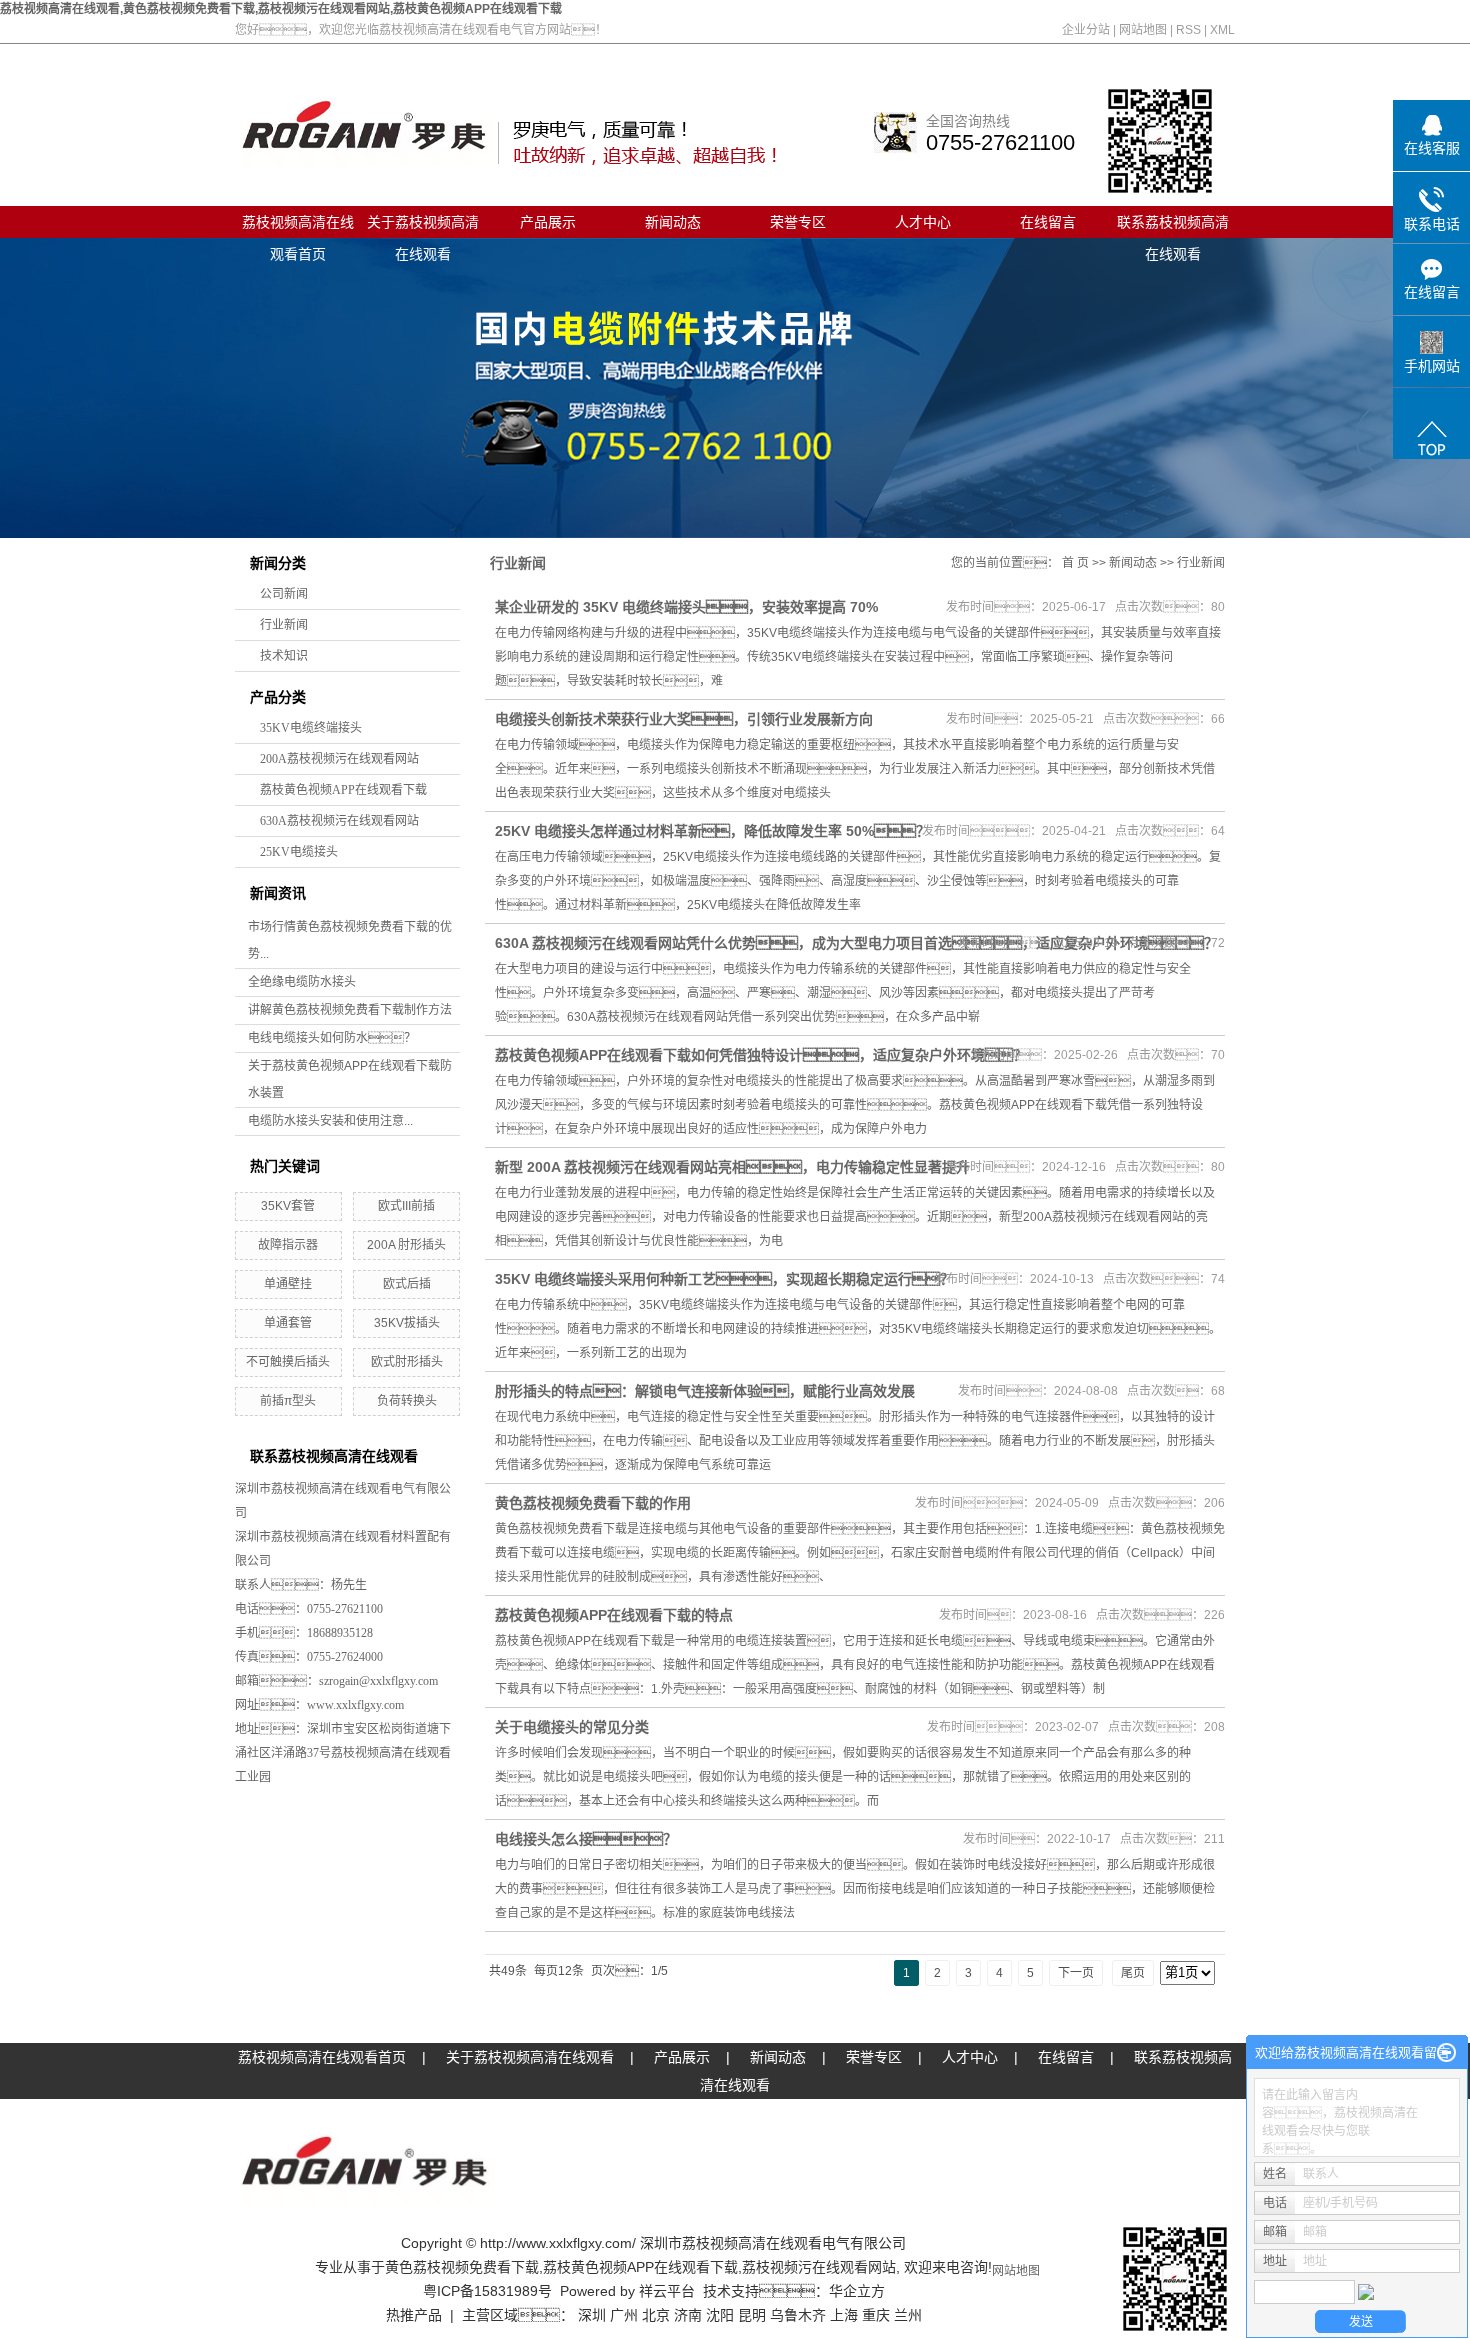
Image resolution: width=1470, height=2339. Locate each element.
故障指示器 (288, 1245)
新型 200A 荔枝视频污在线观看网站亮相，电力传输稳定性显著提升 (732, 1167)
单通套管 (288, 1323)
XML (1222, 30)
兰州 (908, 2315)
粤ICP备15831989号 (487, 2291)
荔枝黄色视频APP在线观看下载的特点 (614, 1615)
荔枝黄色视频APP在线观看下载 (343, 790)
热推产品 (414, 2315)
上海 (844, 2315)
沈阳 (720, 2315)
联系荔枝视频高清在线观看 (1173, 226)
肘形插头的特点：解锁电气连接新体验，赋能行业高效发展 (705, 1391)
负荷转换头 (407, 1401)
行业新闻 (284, 625)
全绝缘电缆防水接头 (302, 982)
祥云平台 (667, 2291)
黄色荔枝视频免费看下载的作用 (593, 1503)
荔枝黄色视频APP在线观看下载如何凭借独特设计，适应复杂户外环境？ (761, 1055)
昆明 (752, 2315)
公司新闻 (284, 594)
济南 (688, 2315)
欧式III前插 (406, 1206)
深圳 (592, 2315)
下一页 (1076, 1973)
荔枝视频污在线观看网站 (819, 2267)
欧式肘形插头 (407, 1362)
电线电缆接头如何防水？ (332, 1038)
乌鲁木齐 (798, 2315)
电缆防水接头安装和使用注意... (330, 1121)
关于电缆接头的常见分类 (572, 1727)
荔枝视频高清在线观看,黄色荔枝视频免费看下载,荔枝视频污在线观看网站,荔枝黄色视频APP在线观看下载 (281, 9)
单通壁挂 (288, 1284)
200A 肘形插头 (406, 1245)
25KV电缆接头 (299, 852)
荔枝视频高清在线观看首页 (298, 226)
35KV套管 (288, 1206)
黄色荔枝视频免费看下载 (462, 2267)
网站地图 (1143, 30)
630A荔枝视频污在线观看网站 (339, 821)
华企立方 (857, 2291)
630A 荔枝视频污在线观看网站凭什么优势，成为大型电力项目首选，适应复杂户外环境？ (856, 943)
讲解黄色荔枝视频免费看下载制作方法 (350, 1010)
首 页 (1075, 563)
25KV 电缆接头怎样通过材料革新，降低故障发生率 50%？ (712, 831)
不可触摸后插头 (288, 1362)
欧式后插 (407, 1284)
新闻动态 (673, 222)
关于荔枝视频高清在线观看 (423, 226)
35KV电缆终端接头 (311, 728)
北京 (656, 2315)
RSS (1188, 30)
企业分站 (1086, 30)
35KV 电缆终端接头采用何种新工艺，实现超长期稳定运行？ (724, 1279)
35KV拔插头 (407, 1323)
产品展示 (548, 222)
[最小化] (1446, 2053)
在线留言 (1048, 222)
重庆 (876, 2315)
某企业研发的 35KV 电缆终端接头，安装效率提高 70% (686, 607)
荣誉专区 (798, 222)
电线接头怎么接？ (586, 1839)
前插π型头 (288, 1401)
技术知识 (284, 656)
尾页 (1133, 1973)
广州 (624, 2315)
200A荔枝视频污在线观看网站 (339, 759)
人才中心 (923, 222)
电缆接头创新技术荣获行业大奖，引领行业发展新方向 (684, 719)
